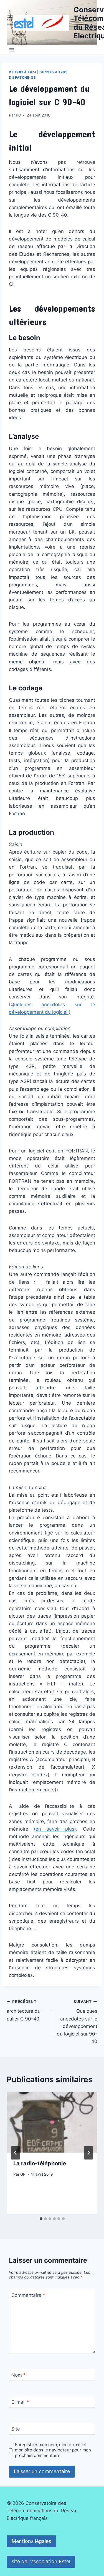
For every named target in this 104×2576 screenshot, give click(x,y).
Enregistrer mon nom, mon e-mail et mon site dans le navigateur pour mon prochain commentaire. (53, 2450)
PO (18, 115)
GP (23, 2174)
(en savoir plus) (55, 1829)
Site (16, 2429)
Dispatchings (22, 77)
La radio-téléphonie (40, 2163)
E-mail (20, 2402)
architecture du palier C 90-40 (24, 2010)
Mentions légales (31, 2541)
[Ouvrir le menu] (12, 50)
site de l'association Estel (41, 2561)
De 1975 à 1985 (53, 72)
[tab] (41, 2219)
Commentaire (28, 2295)
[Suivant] (88, 2153)
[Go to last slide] (16, 2153)
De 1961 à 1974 (22, 72)
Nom (19, 2375)
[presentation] (52, 2122)
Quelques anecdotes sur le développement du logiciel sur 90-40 (77, 2022)
